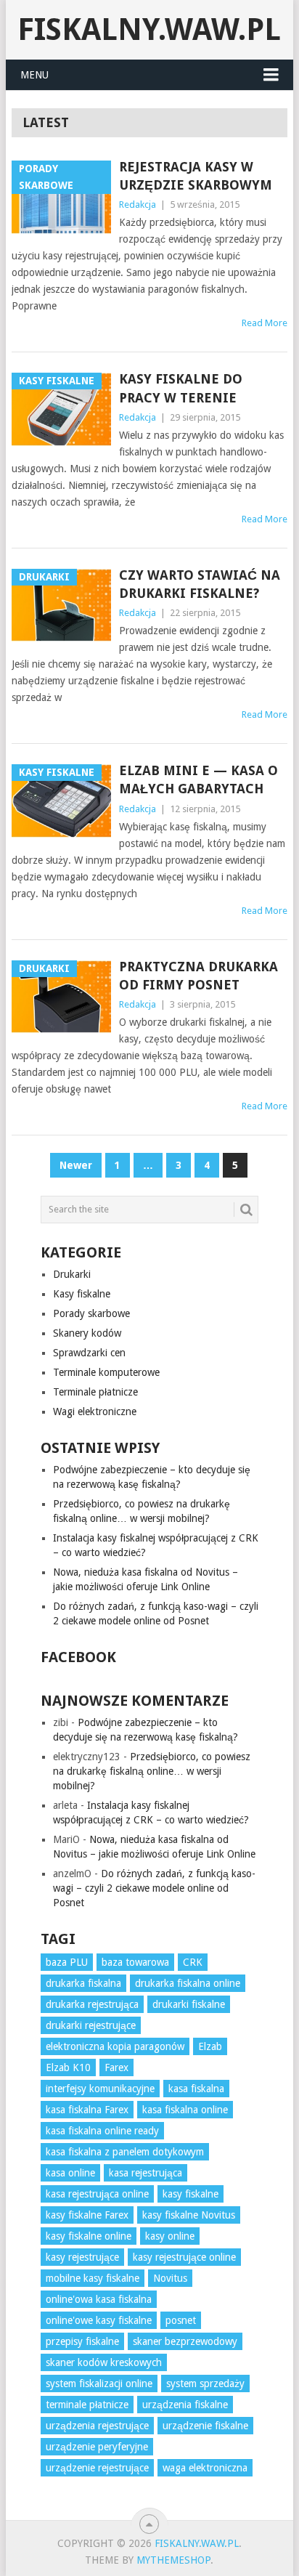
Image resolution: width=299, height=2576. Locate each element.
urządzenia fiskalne (185, 2405)
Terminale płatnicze (95, 1392)
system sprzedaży (205, 2383)
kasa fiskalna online (185, 2110)
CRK (193, 1962)
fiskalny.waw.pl (149, 29)
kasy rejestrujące (82, 2257)
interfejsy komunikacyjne (100, 2089)
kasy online (170, 2236)
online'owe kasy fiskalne (99, 2320)
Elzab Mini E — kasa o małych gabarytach (198, 779)
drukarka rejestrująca (92, 2004)
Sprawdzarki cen (89, 1353)
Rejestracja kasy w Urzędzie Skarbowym (196, 176)
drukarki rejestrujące (91, 2025)
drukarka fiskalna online (188, 1983)
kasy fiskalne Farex (87, 2215)
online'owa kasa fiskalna (99, 2299)
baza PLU (67, 1962)
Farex (116, 2067)
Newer (76, 1165)
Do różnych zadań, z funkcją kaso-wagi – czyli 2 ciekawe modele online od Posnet (154, 1888)
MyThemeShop (173, 2560)
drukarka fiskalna (83, 1983)
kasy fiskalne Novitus (189, 2215)
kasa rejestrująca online (97, 2194)
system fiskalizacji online (99, 2383)
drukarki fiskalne (189, 2004)
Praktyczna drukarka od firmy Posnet (198, 976)
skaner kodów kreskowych (104, 2362)
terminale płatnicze (87, 2405)
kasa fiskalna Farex (87, 2110)
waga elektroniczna (205, 2468)
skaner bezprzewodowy (185, 2341)
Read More (265, 323)
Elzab (210, 2046)
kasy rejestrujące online (184, 2257)
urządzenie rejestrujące (97, 2468)
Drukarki (72, 1274)
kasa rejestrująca (146, 2173)
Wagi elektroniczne (95, 1411)
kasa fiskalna (196, 2089)
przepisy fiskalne (82, 2341)
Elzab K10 (68, 2067)
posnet (181, 2320)
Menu (34, 75)
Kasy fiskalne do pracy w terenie (181, 388)
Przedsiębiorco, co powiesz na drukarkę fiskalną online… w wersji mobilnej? (152, 1771)
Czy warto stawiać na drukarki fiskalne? (200, 584)
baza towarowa (135, 1962)
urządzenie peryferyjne (97, 2447)
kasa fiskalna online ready (102, 2131)
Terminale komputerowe (106, 1372)
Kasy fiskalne (82, 1294)
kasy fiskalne (191, 2194)
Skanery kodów (87, 1333)
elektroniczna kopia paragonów (115, 2046)
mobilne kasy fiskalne (93, 2278)
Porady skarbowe (91, 1313)
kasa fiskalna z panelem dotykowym (125, 2152)
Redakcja (138, 204)
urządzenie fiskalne (205, 2426)
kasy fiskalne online (89, 2236)
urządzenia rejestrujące (97, 2426)
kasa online (70, 2173)
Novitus (170, 2278)
